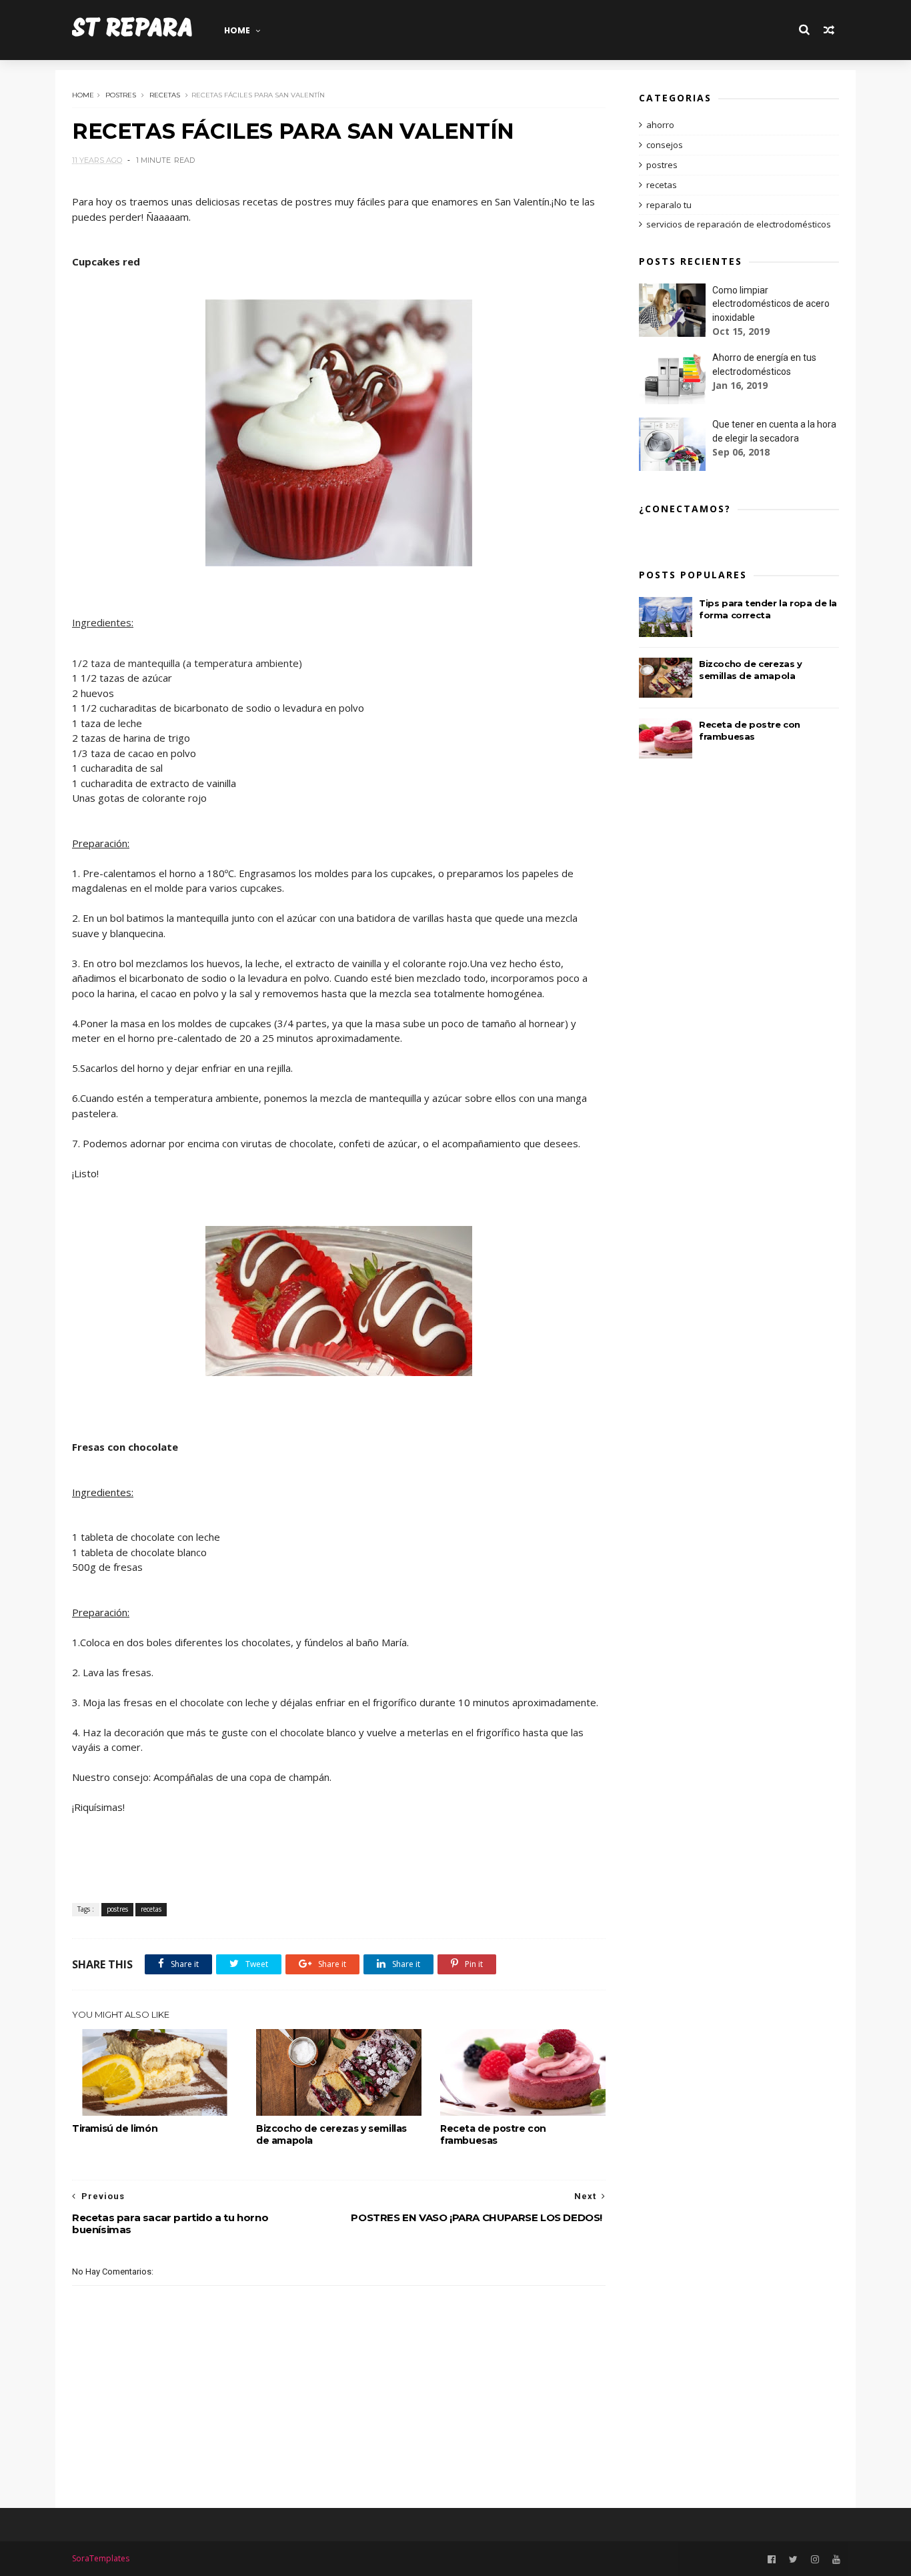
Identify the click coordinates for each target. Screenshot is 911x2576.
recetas (165, 95)
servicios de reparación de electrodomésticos (739, 224)
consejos (665, 145)
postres (121, 95)
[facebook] (772, 2560)
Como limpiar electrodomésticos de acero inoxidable (771, 304)
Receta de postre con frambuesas (493, 2134)
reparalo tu (669, 205)
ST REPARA (132, 30)
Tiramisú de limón (115, 2128)
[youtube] (836, 2560)
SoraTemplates (101, 2558)
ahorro (660, 125)
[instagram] (815, 2560)
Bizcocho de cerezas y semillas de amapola (331, 2134)
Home (237, 30)
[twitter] (793, 2560)
